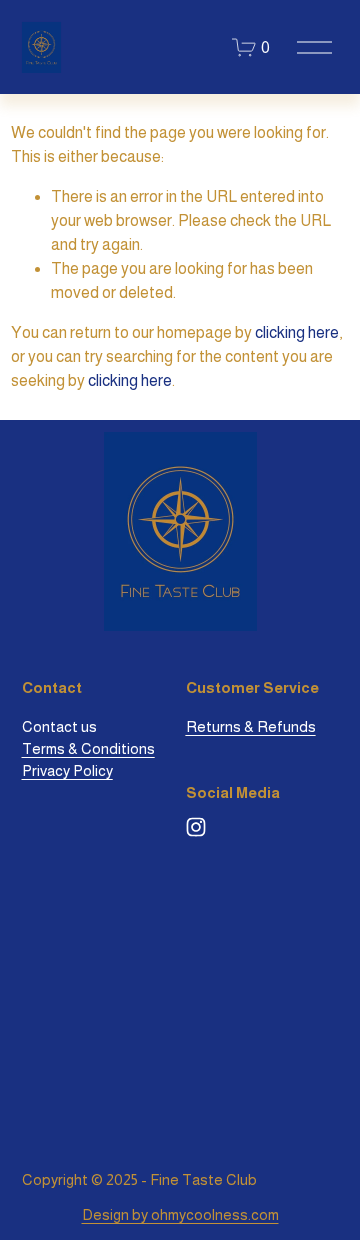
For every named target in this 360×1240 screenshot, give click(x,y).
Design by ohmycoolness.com (180, 1214)
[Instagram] (196, 827)
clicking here (297, 332)
